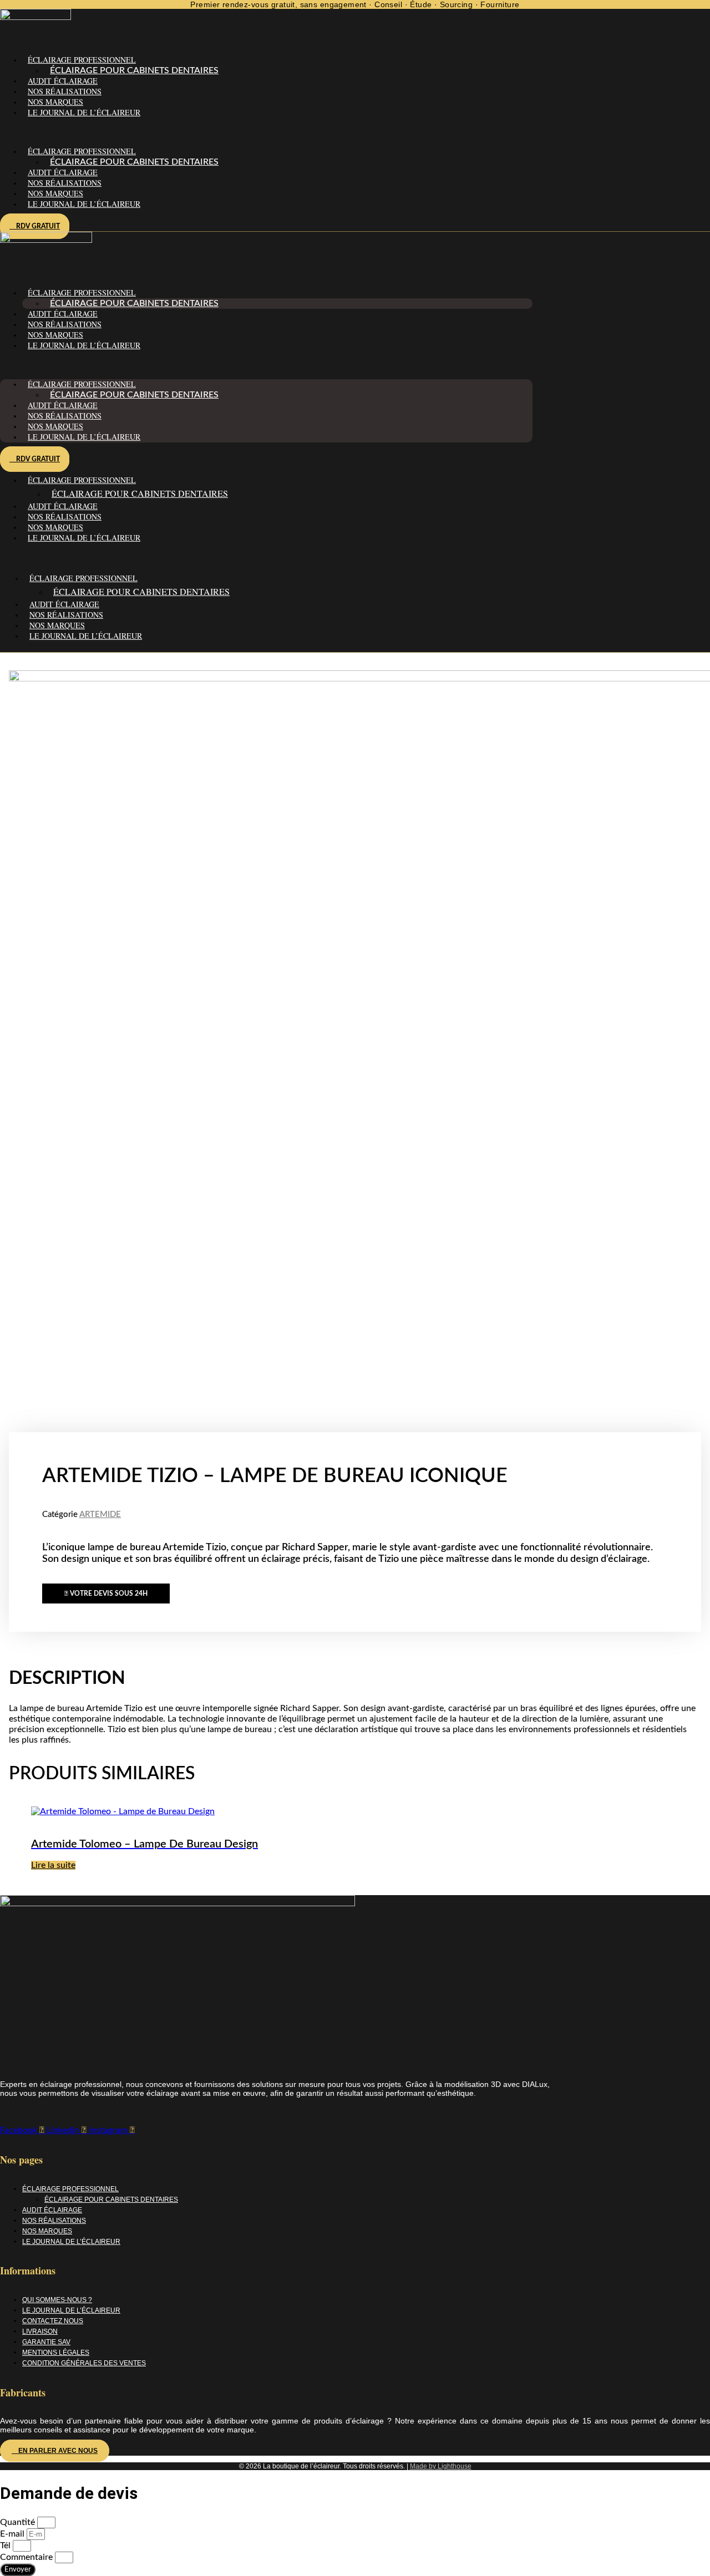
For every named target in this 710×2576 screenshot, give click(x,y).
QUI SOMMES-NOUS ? (57, 2300)
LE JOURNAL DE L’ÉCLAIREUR (84, 112)
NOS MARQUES (55, 102)
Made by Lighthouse (441, 2466)
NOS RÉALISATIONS (65, 91)
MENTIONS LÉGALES (56, 2353)
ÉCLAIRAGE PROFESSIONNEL (70, 2189)
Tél (6, 2546)
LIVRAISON (40, 2331)
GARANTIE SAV (46, 2342)
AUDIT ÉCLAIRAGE (63, 81)
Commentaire (27, 2557)
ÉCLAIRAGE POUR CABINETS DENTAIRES (134, 70)
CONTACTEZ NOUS (53, 2321)
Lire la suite (53, 1865)
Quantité (19, 2522)
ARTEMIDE (100, 1514)
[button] (266, 132)
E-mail (13, 2534)
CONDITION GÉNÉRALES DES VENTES (84, 2363)
